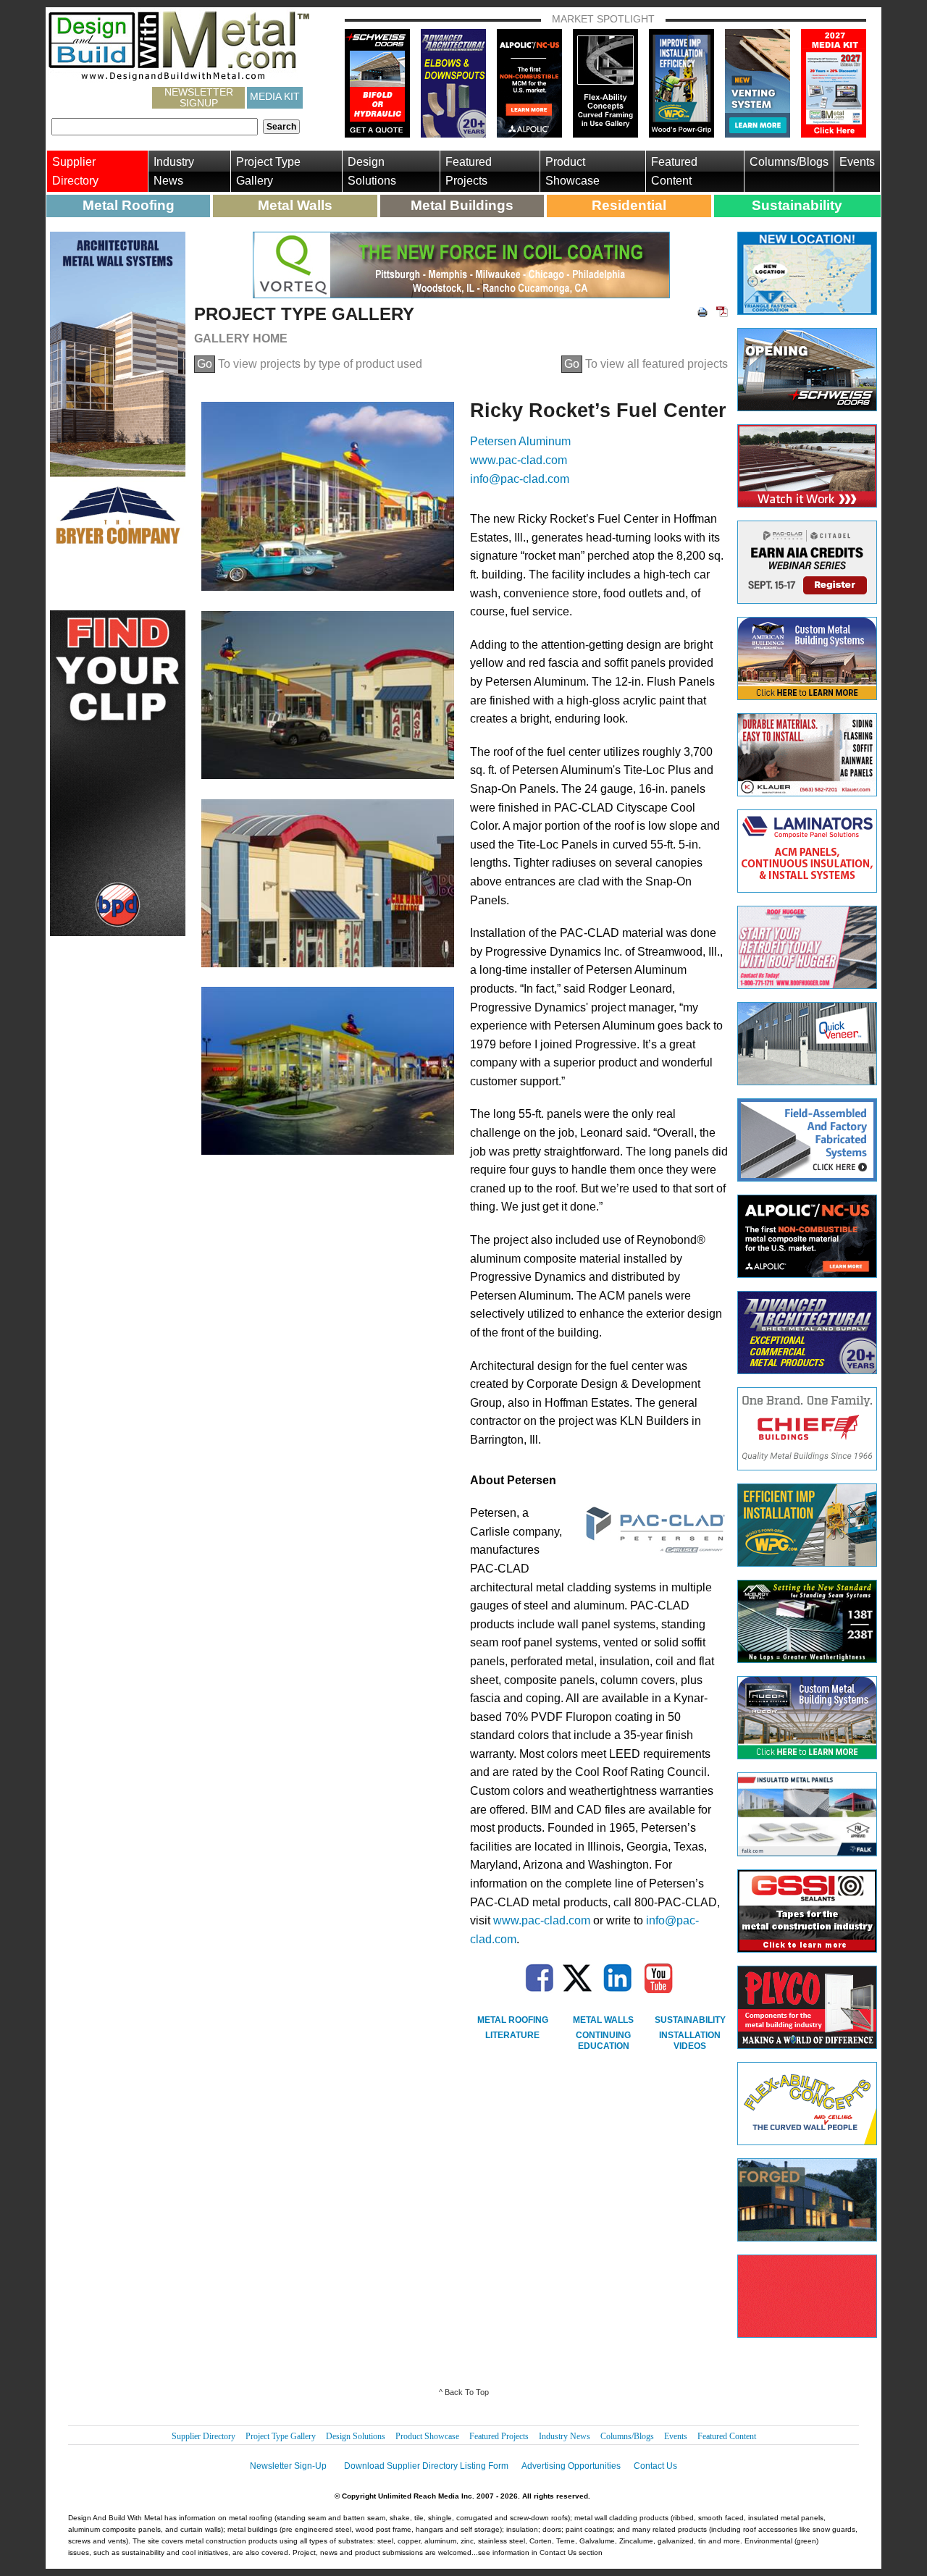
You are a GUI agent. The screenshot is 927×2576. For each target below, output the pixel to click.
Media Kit (275, 96)
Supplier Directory (75, 171)
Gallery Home (241, 338)
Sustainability (797, 205)
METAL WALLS (603, 2020)
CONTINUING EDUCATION (603, 2041)
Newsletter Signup (199, 98)
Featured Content (674, 171)
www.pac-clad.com (519, 460)
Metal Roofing (129, 205)
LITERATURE (512, 2035)
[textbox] (155, 127)
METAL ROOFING (513, 2020)
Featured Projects (469, 171)
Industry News (174, 171)
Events (857, 162)
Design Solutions (372, 171)
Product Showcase (572, 171)
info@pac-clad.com (520, 479)
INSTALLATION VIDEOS (690, 2041)
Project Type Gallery (268, 171)
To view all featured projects (646, 364)
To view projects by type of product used (310, 364)
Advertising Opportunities (571, 2466)
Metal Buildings (462, 205)
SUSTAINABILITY (690, 2020)
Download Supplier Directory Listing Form (426, 2466)
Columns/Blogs (789, 162)
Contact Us (655, 2466)
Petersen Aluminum (520, 441)
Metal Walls (295, 205)
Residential (629, 205)
